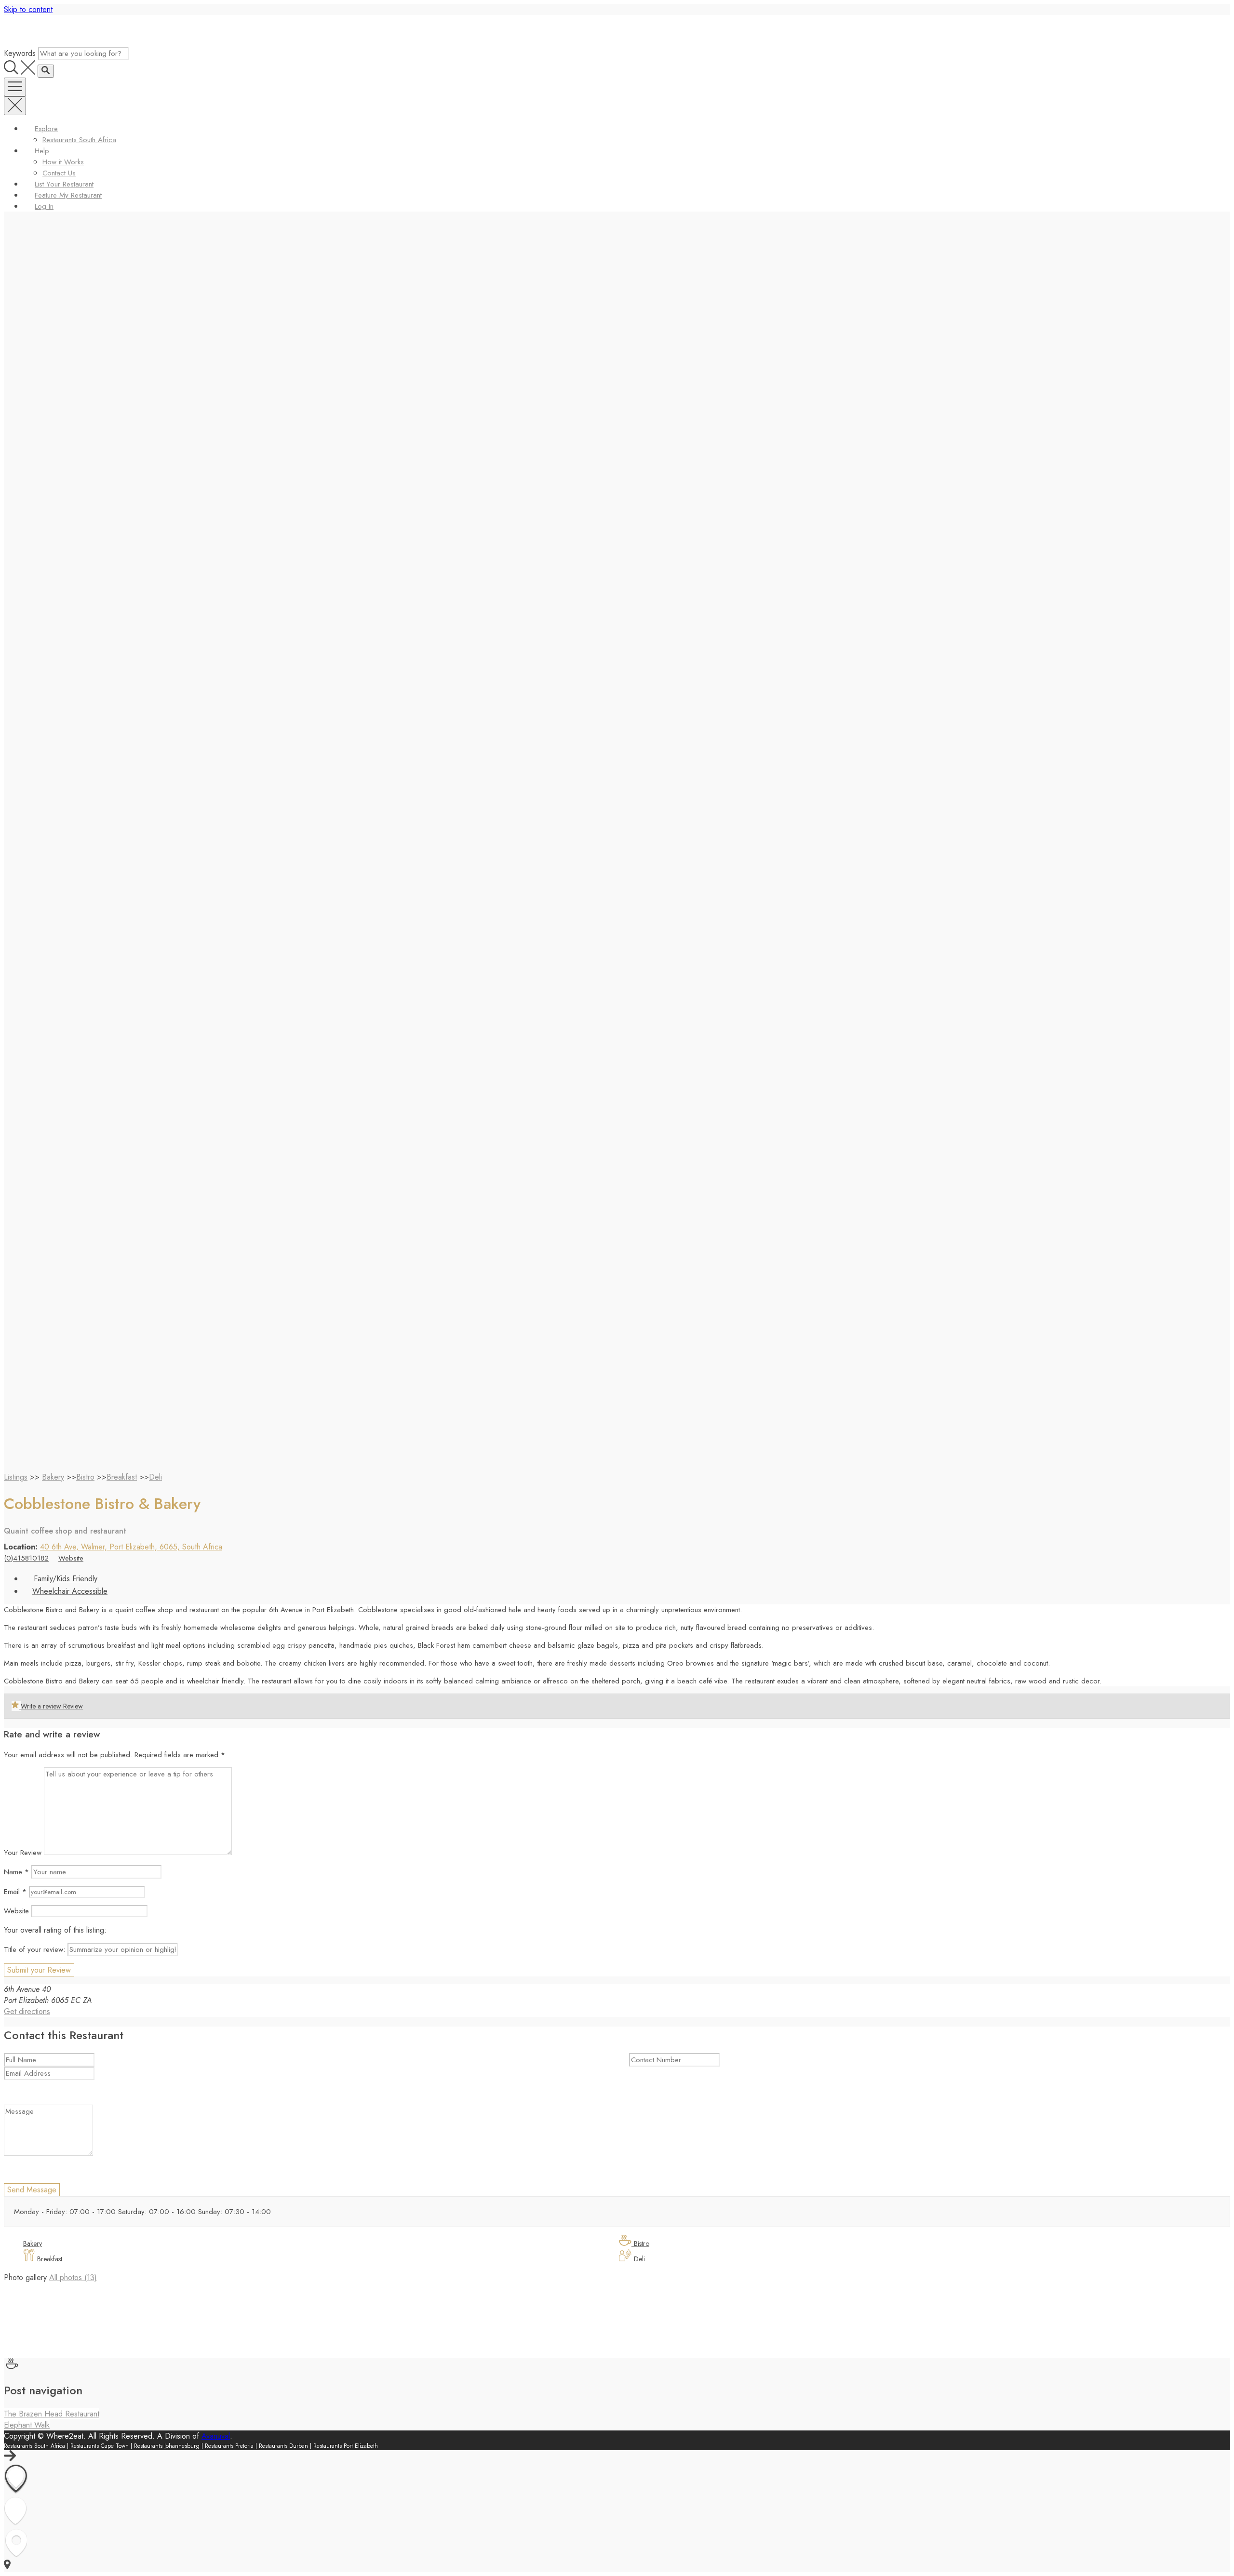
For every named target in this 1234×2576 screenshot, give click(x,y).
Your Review (23, 1853)
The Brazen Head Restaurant (52, 2414)
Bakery (53, 1477)
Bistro (85, 1477)
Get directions (27, 2011)
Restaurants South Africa (79, 140)
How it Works (63, 162)
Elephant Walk (27, 2425)
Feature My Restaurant (68, 195)
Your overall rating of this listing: (55, 1930)
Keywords (20, 53)
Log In (44, 206)
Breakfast (122, 1477)
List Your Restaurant (64, 184)
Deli (155, 1477)
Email (15, 1892)
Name (16, 1872)
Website (71, 1558)
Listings (16, 1477)
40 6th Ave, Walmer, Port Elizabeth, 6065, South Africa (131, 1547)
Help (42, 151)
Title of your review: (34, 1949)
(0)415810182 (26, 1558)
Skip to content (28, 9)
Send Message (32, 2190)
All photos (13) (73, 2277)
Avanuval (216, 2436)
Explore (46, 129)
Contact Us (59, 173)
